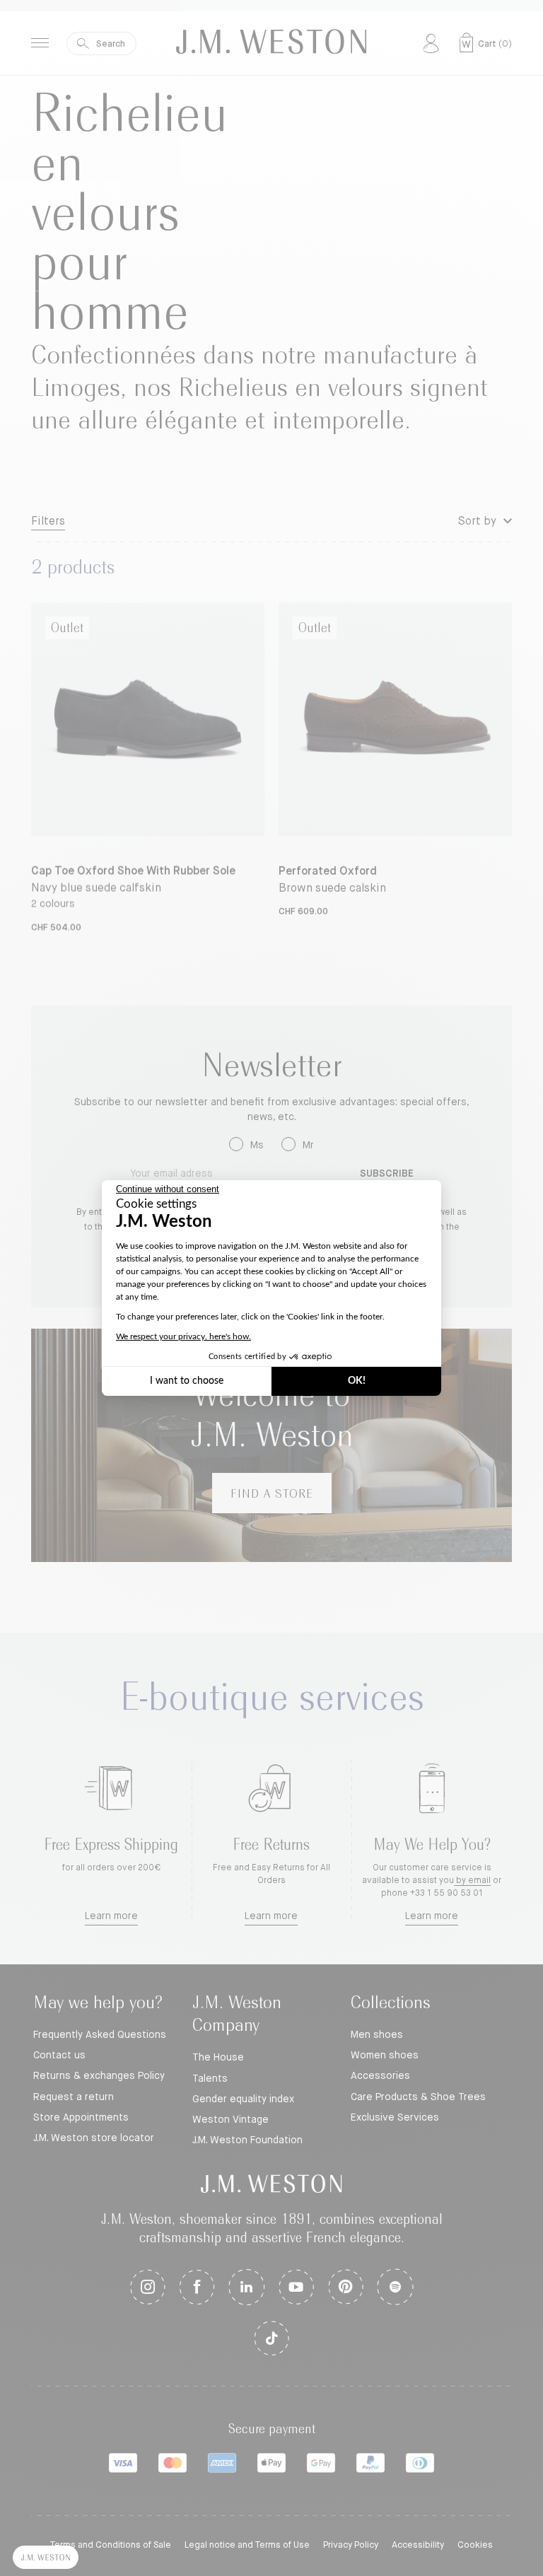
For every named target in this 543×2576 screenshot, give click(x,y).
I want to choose (187, 1381)
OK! (357, 1381)
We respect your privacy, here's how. (183, 1336)
